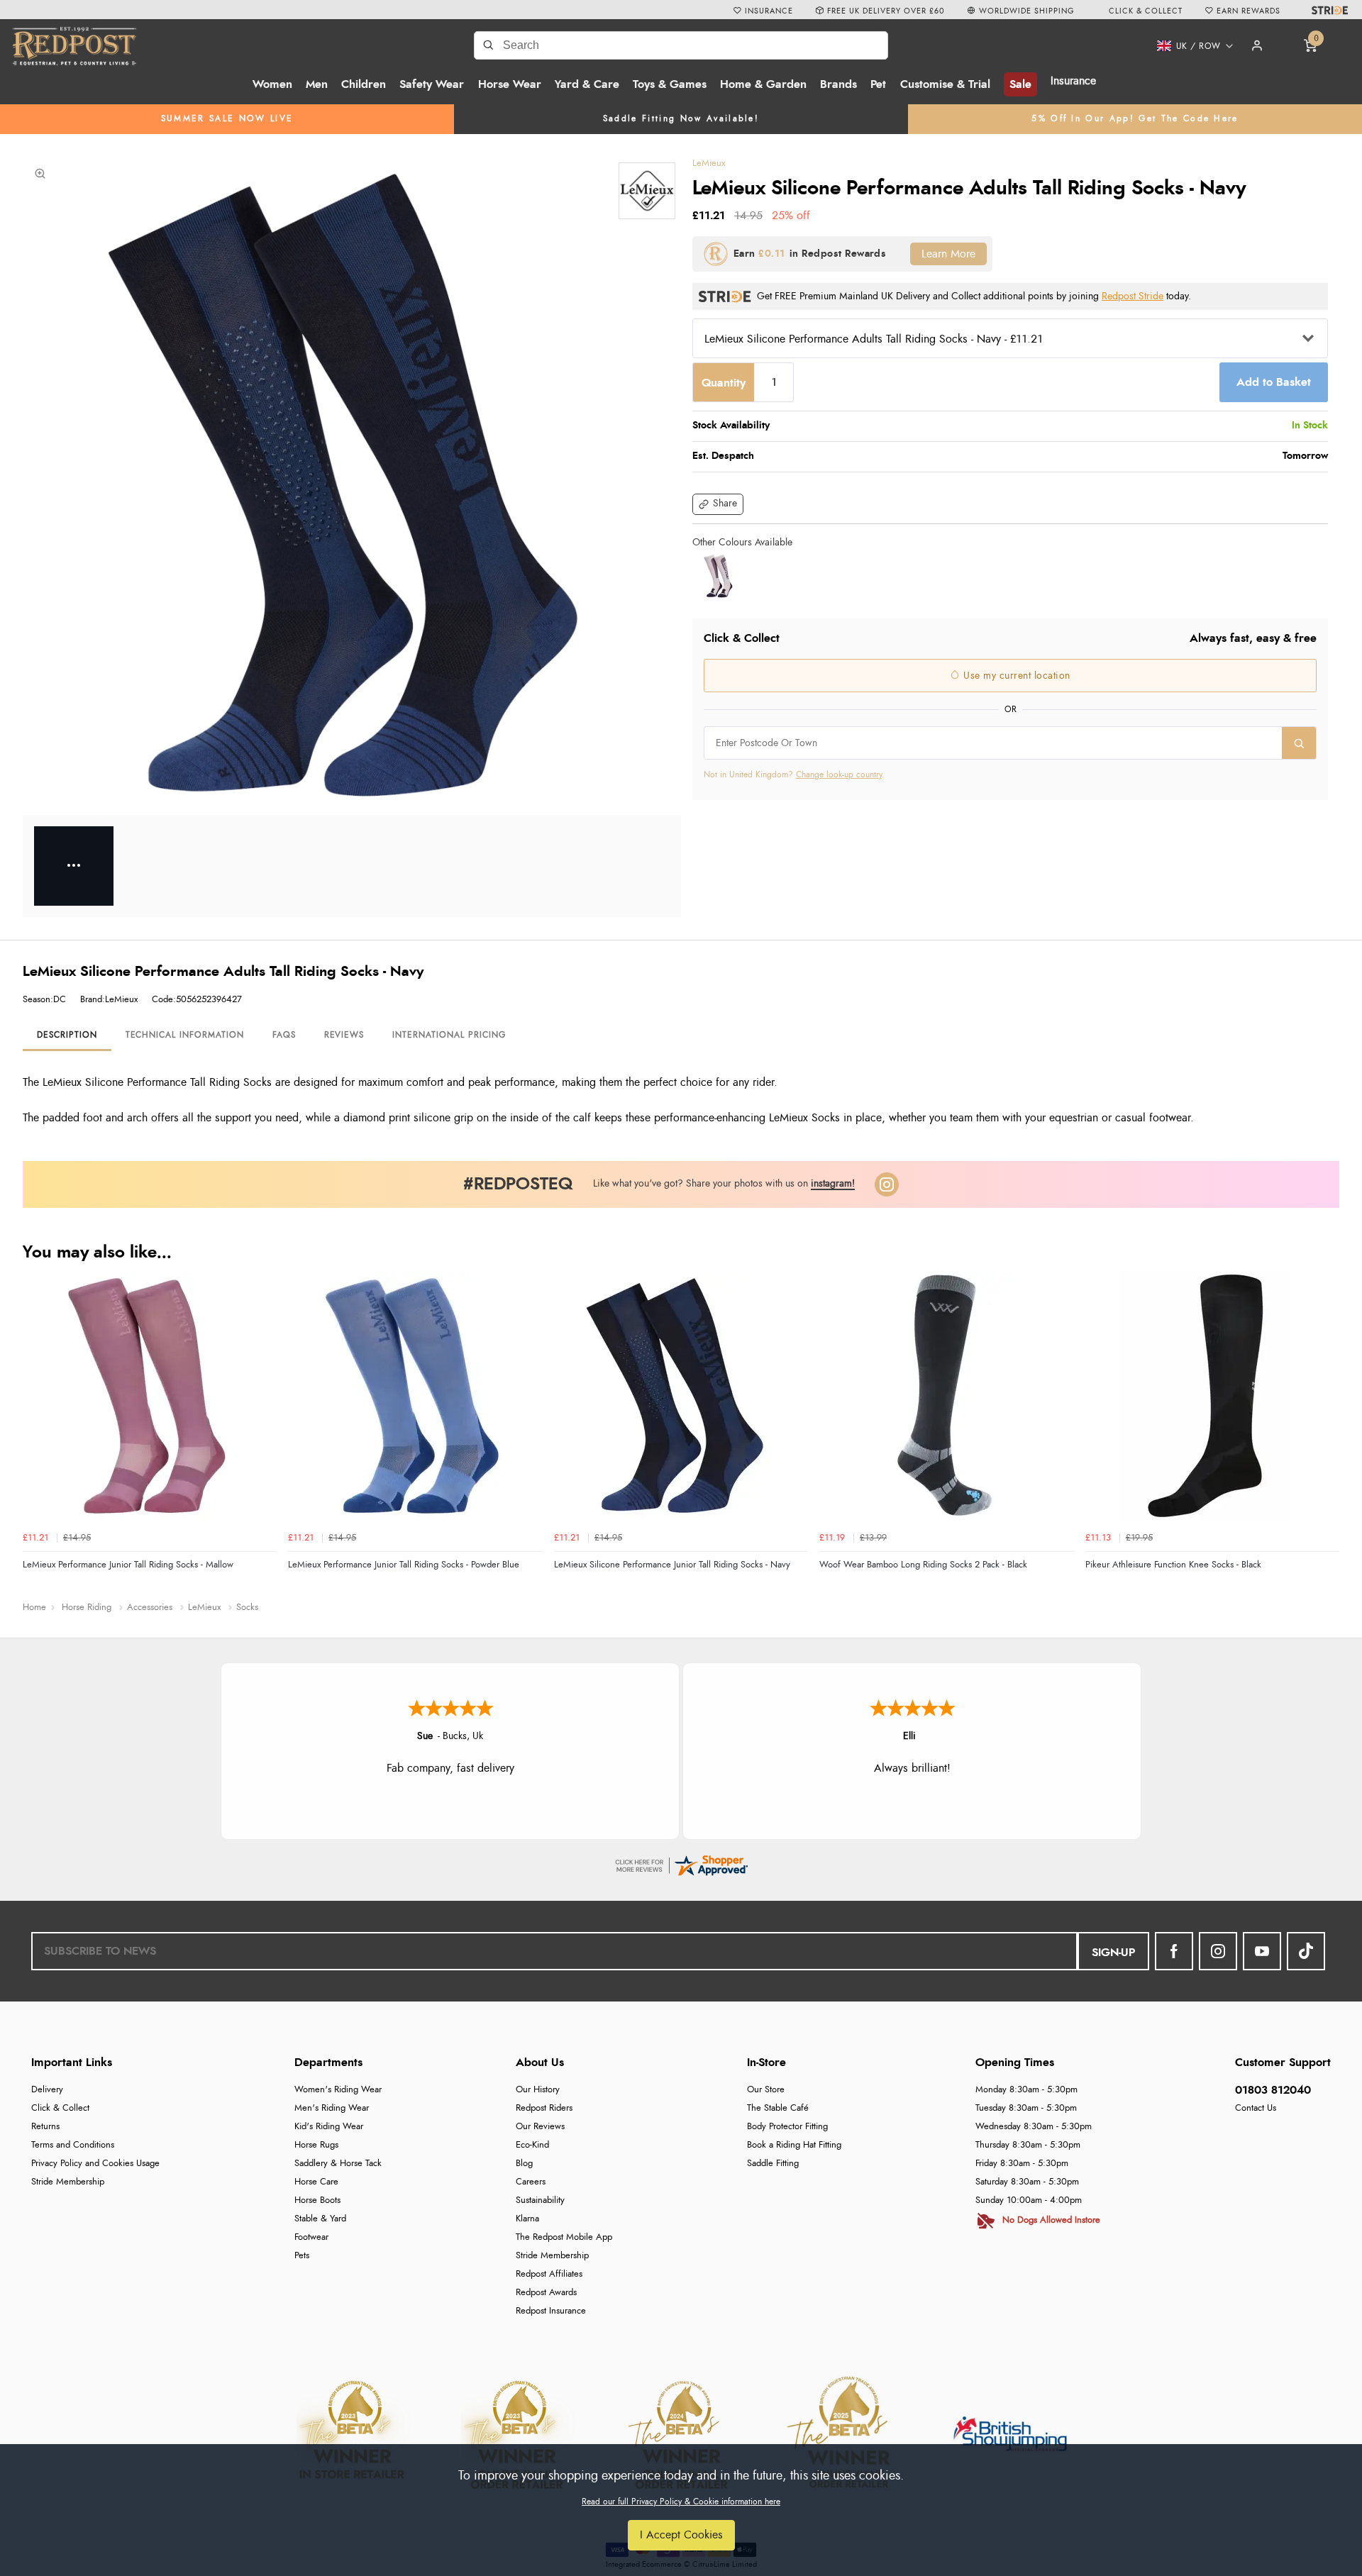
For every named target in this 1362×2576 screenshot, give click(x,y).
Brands (838, 84)
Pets (302, 2256)
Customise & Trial (945, 84)
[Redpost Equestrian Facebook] (1174, 1951)
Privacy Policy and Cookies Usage (95, 2164)
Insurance (1073, 81)
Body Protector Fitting (787, 2127)
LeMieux (709, 163)
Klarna (527, 2219)
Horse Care (316, 2182)
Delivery (47, 2090)
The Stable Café (778, 2108)
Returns (45, 2127)
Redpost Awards (546, 2293)
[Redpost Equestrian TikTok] (1306, 1951)
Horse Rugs (316, 2145)
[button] (1190, 46)
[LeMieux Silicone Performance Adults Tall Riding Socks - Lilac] (718, 576)
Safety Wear (432, 84)
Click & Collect (60, 2108)
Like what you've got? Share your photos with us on (724, 1183)
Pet (878, 84)
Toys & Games (670, 84)
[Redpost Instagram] (887, 1184)
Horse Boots (317, 2200)
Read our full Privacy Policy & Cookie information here (681, 2502)
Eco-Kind (532, 2145)
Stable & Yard (320, 2219)
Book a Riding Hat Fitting (794, 2145)
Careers (531, 2182)
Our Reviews (540, 2127)
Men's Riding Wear (332, 2108)
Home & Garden (763, 84)
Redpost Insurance (551, 2311)
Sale (1020, 84)
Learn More (948, 254)
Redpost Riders (544, 2108)
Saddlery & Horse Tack (338, 2164)
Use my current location (1015, 676)
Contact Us (1256, 2108)
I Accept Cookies (681, 2535)
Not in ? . (794, 775)
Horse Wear (510, 84)
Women (272, 84)
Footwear (311, 2237)
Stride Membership (68, 2182)
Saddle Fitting (773, 2164)
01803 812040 (1273, 2090)
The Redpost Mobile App (564, 2237)
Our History (538, 2090)
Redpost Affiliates (549, 2274)
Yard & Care (587, 84)
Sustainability (540, 2200)
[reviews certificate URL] (681, 1863)
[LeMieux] (647, 191)
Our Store (766, 2090)
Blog (524, 2164)
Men (317, 84)
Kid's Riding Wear (329, 2127)
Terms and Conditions (73, 2145)
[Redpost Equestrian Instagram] (1218, 1951)
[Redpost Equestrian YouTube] (1262, 1951)
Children (364, 84)
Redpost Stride (1133, 296)
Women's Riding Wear (338, 2090)
